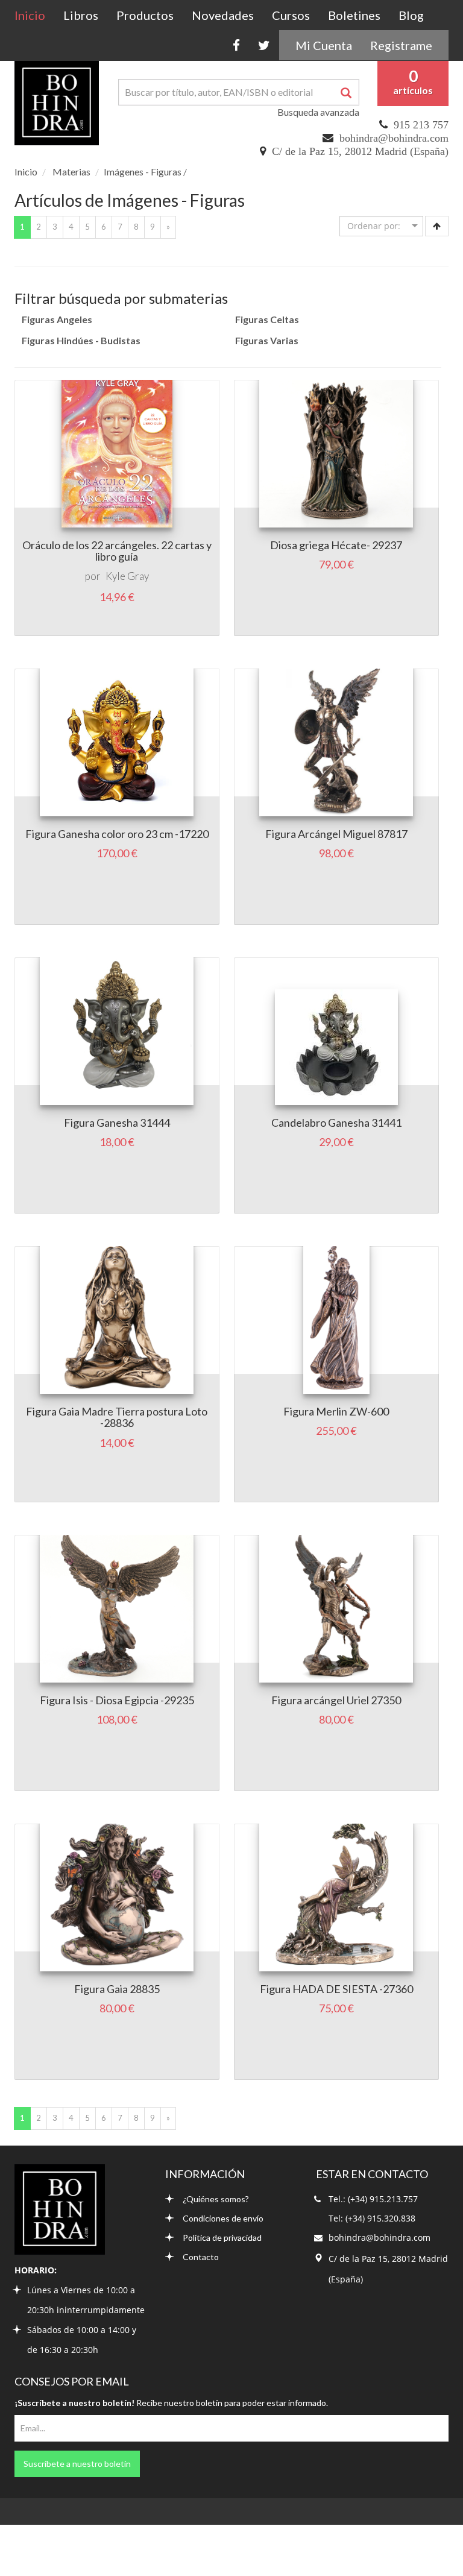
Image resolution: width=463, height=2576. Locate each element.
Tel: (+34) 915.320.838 (372, 2218)
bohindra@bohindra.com (394, 138)
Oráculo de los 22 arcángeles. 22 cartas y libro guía (117, 551)
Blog (411, 15)
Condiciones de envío (223, 2218)
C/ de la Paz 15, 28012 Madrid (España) (360, 151)
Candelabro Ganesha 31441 (336, 1123)
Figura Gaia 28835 (117, 1989)
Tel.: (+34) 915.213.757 (373, 2199)
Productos (145, 15)
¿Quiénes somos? (216, 2199)
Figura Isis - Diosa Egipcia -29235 (117, 1700)
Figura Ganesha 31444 (117, 1123)
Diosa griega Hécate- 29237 (336, 545)
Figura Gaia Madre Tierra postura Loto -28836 (117, 1417)
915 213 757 (421, 125)
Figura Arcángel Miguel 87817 (336, 834)
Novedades (223, 15)
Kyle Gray (127, 576)
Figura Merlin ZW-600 (336, 1411)
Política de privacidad (222, 2237)
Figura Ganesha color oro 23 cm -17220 (117, 834)
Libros (81, 15)
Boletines (354, 15)
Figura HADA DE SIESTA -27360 (336, 1989)
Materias (71, 172)
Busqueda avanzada (318, 112)
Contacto (201, 2257)
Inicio (34, 15)
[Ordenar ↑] (437, 226)
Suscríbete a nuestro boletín (77, 2464)
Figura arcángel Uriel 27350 (336, 1700)
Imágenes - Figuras (143, 172)
